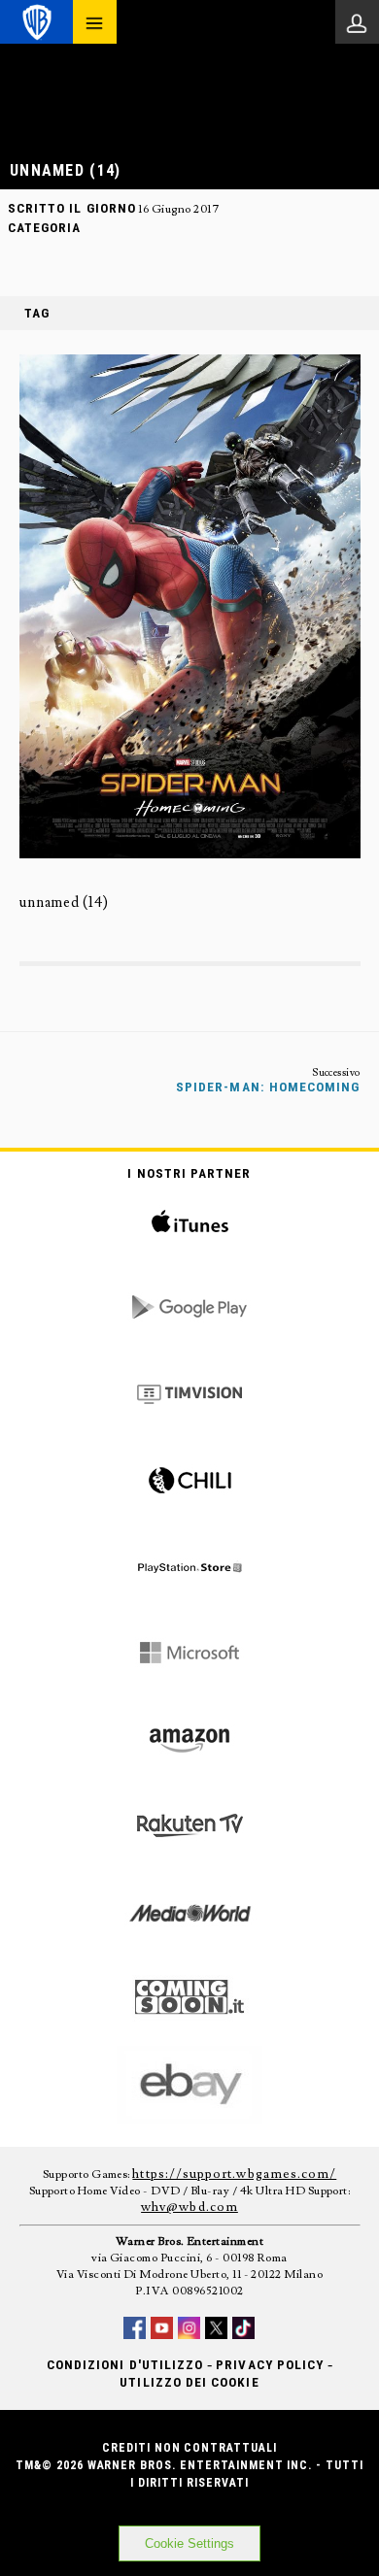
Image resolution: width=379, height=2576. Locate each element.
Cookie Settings (189, 2543)
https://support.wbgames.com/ (234, 2174)
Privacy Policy (270, 2365)
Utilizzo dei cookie (189, 2382)
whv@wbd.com (189, 2207)
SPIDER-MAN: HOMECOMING (268, 1087)
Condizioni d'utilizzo (125, 2365)
